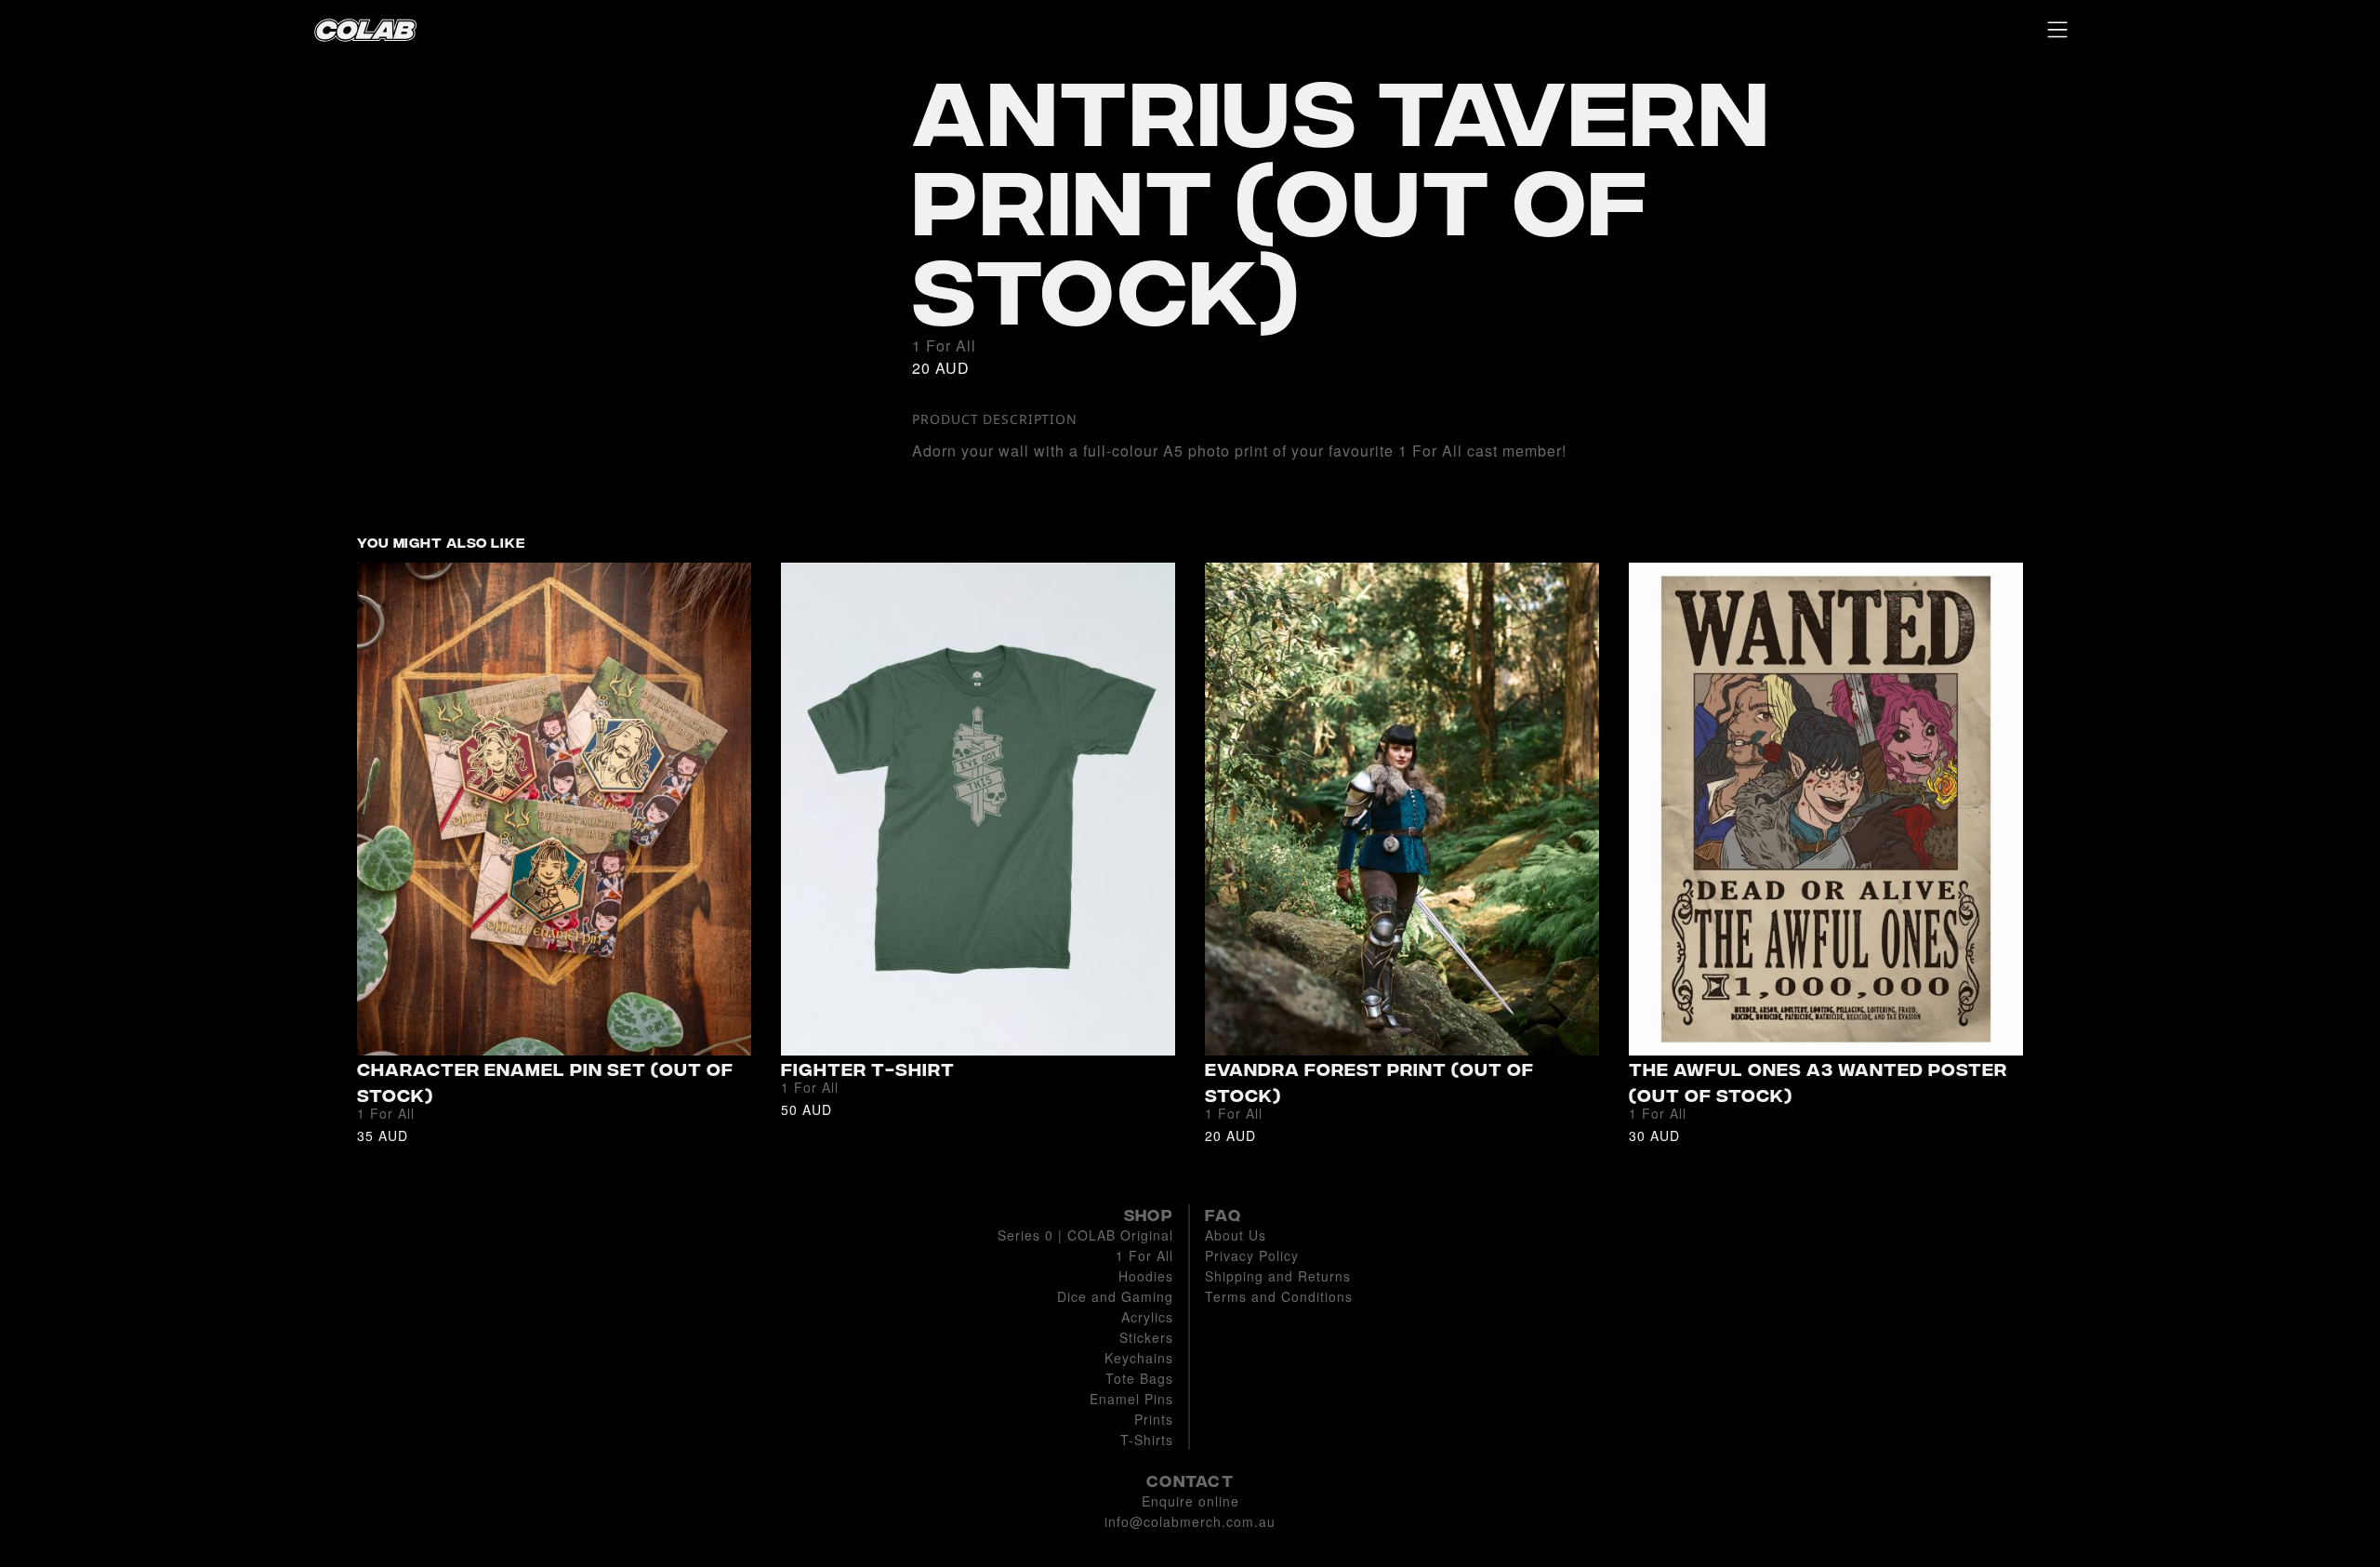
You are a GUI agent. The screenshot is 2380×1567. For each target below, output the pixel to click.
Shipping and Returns (1278, 1276)
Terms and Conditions (1279, 1296)
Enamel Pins (1131, 1399)
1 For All (1144, 1255)
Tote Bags (1139, 1378)
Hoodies (1146, 1276)
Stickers (1146, 1337)
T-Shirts (1147, 1440)
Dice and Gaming (1115, 1296)
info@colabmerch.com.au (1190, 1521)
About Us (1236, 1235)
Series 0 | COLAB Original (1085, 1235)
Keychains (1139, 1358)
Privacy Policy (1252, 1255)
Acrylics (1147, 1317)
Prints (1154, 1419)
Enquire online (1190, 1501)
